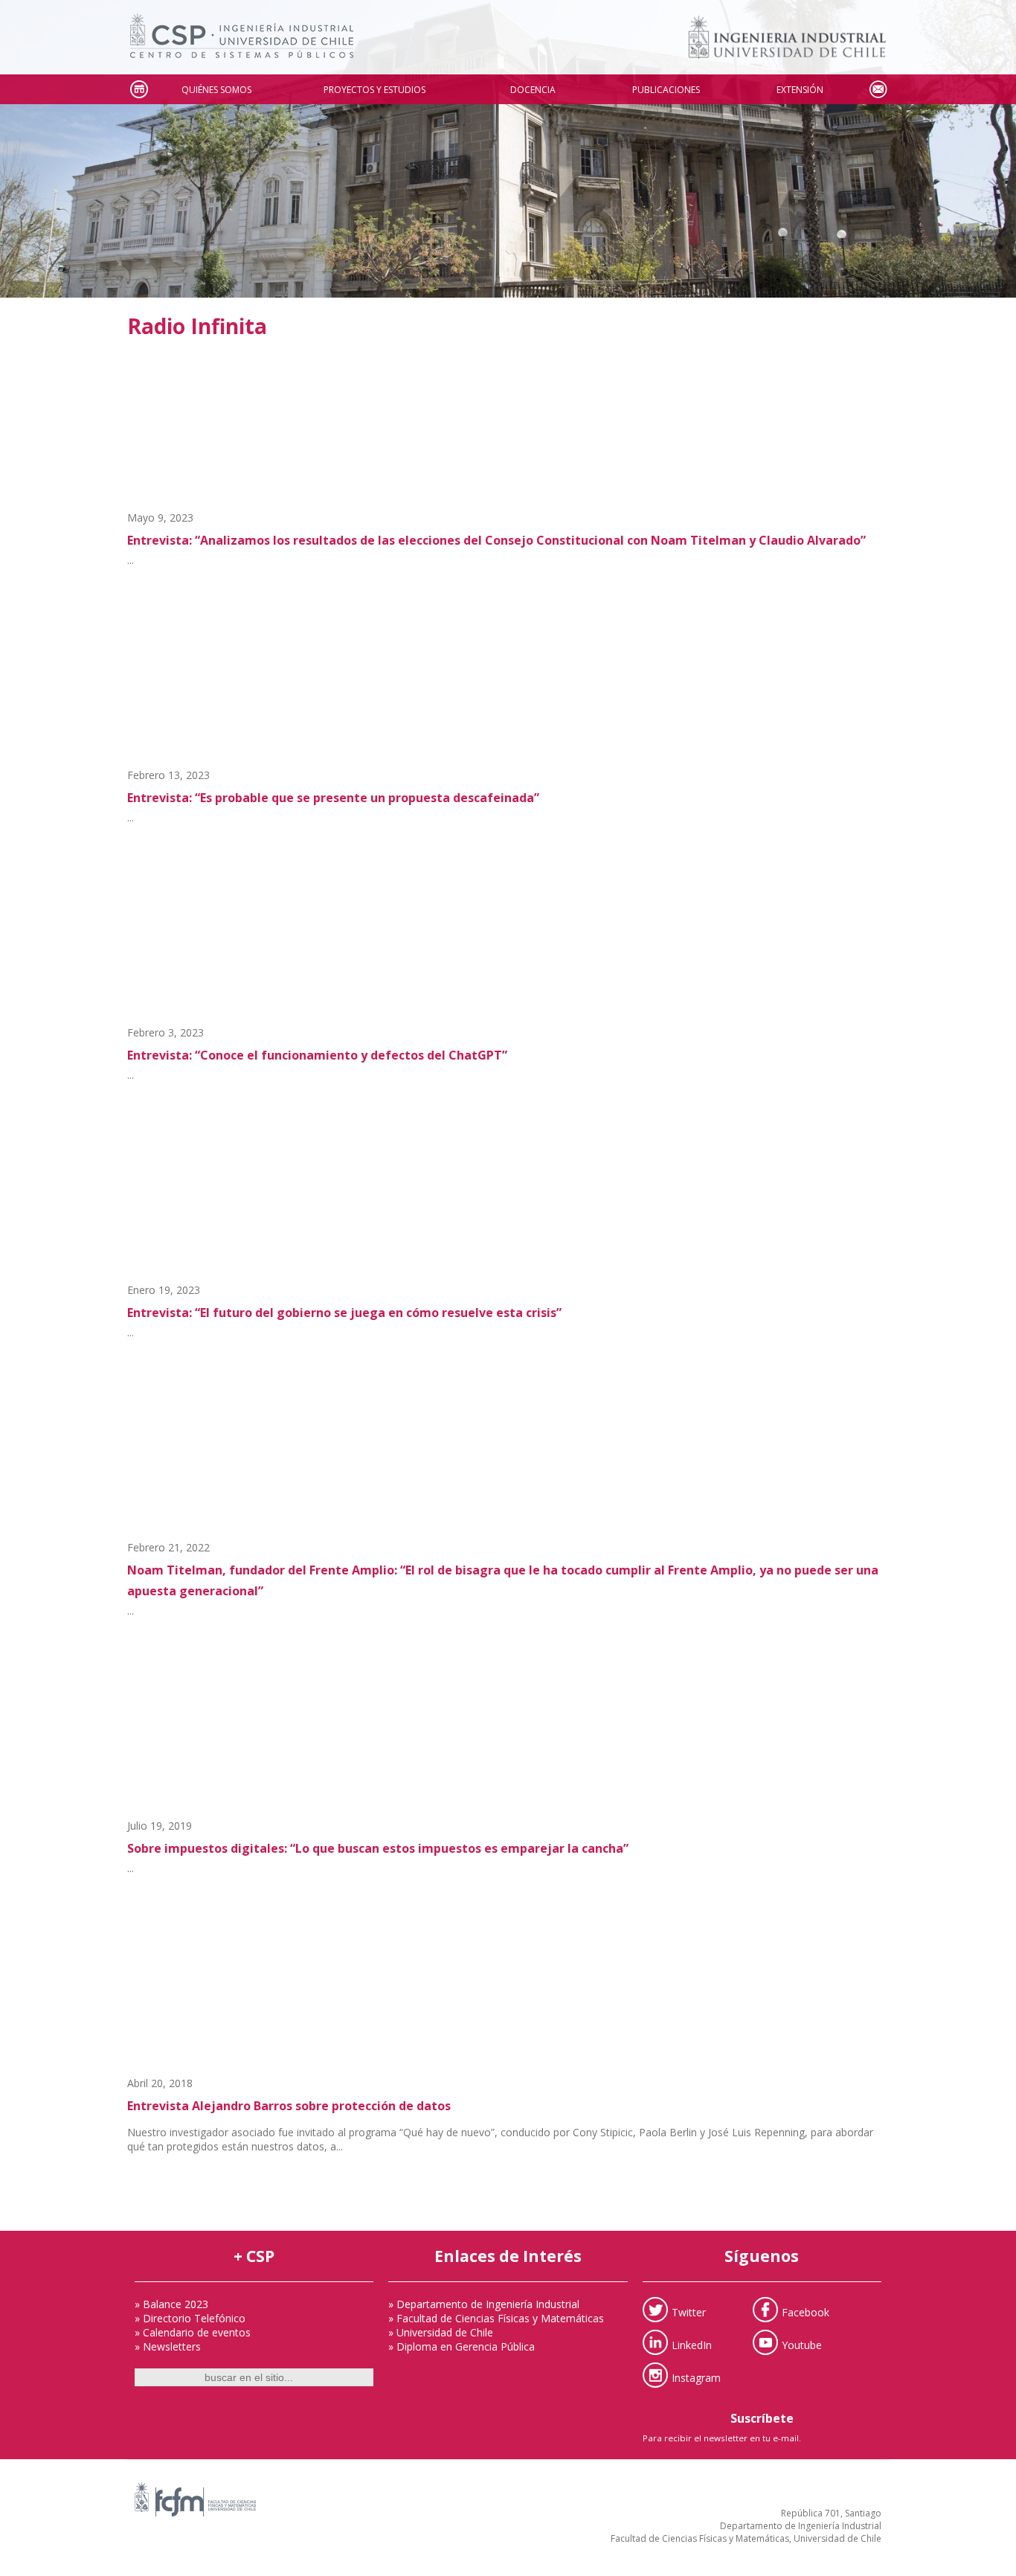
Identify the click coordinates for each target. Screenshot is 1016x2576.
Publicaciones (666, 90)
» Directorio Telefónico (190, 2318)
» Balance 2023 (171, 2304)
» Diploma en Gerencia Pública (462, 2346)
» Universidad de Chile (441, 2332)
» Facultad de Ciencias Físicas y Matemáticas (496, 2318)
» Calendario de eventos (193, 2332)
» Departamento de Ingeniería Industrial (484, 2304)
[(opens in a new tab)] (508, 690)
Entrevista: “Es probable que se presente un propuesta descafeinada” (333, 798)
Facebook (806, 2311)
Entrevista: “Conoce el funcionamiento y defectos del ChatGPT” (317, 1055)
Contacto (878, 90)
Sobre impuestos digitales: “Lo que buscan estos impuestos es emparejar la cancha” (378, 1848)
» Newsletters (168, 2346)
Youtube (802, 2344)
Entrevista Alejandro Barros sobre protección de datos (289, 2106)
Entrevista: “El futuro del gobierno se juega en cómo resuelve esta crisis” (344, 1313)
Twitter (689, 2311)
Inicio (138, 90)
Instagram (696, 2377)
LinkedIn (692, 2344)
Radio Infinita (197, 326)
